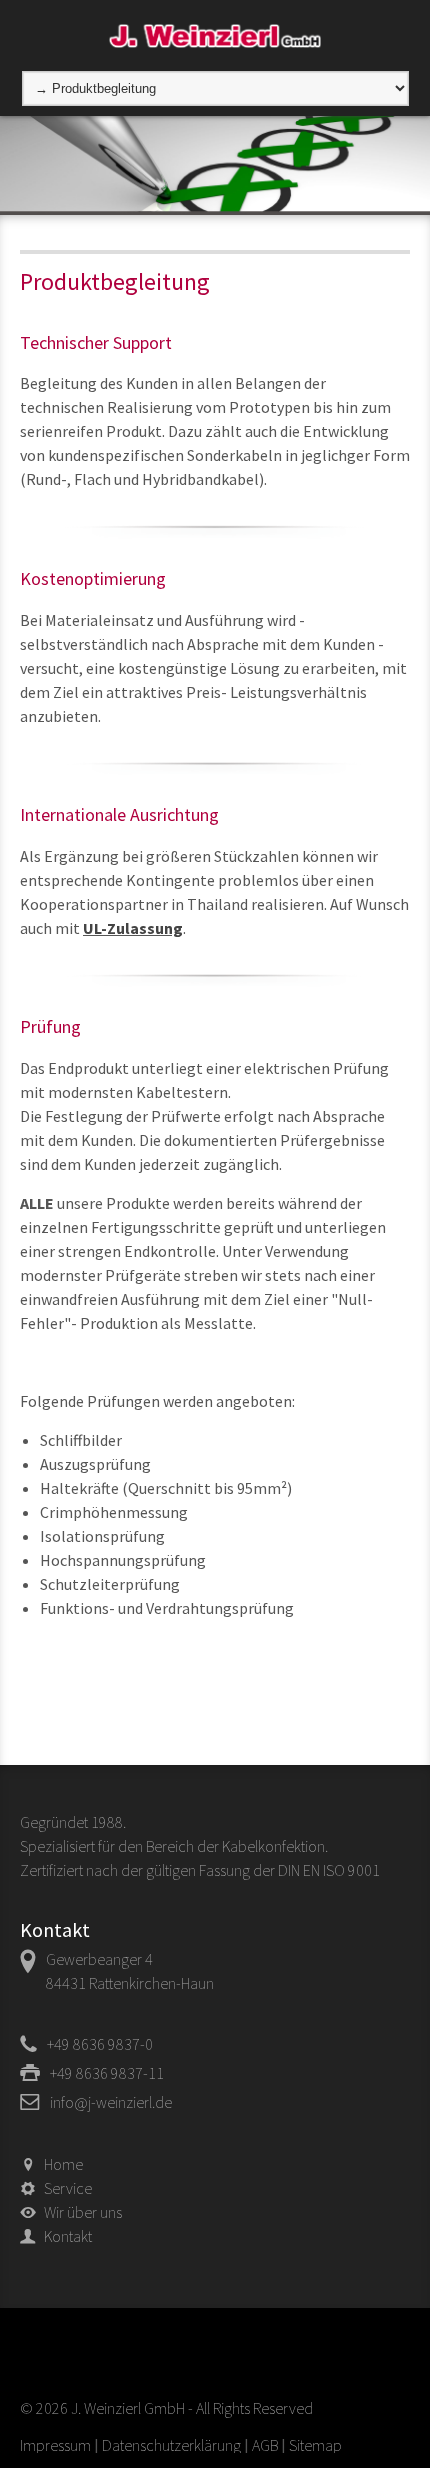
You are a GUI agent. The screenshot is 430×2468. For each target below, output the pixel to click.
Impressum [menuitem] (55, 2445)
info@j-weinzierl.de (111, 2102)
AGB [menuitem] (265, 2445)
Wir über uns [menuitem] (83, 2212)
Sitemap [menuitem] (315, 2445)
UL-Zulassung (133, 928)
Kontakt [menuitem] (68, 2236)
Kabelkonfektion (273, 1846)
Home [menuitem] (63, 2164)
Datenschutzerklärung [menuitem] (171, 2445)
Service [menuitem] (68, 2188)
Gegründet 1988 (71, 1822)
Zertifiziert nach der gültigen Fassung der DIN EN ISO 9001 (200, 1870)
